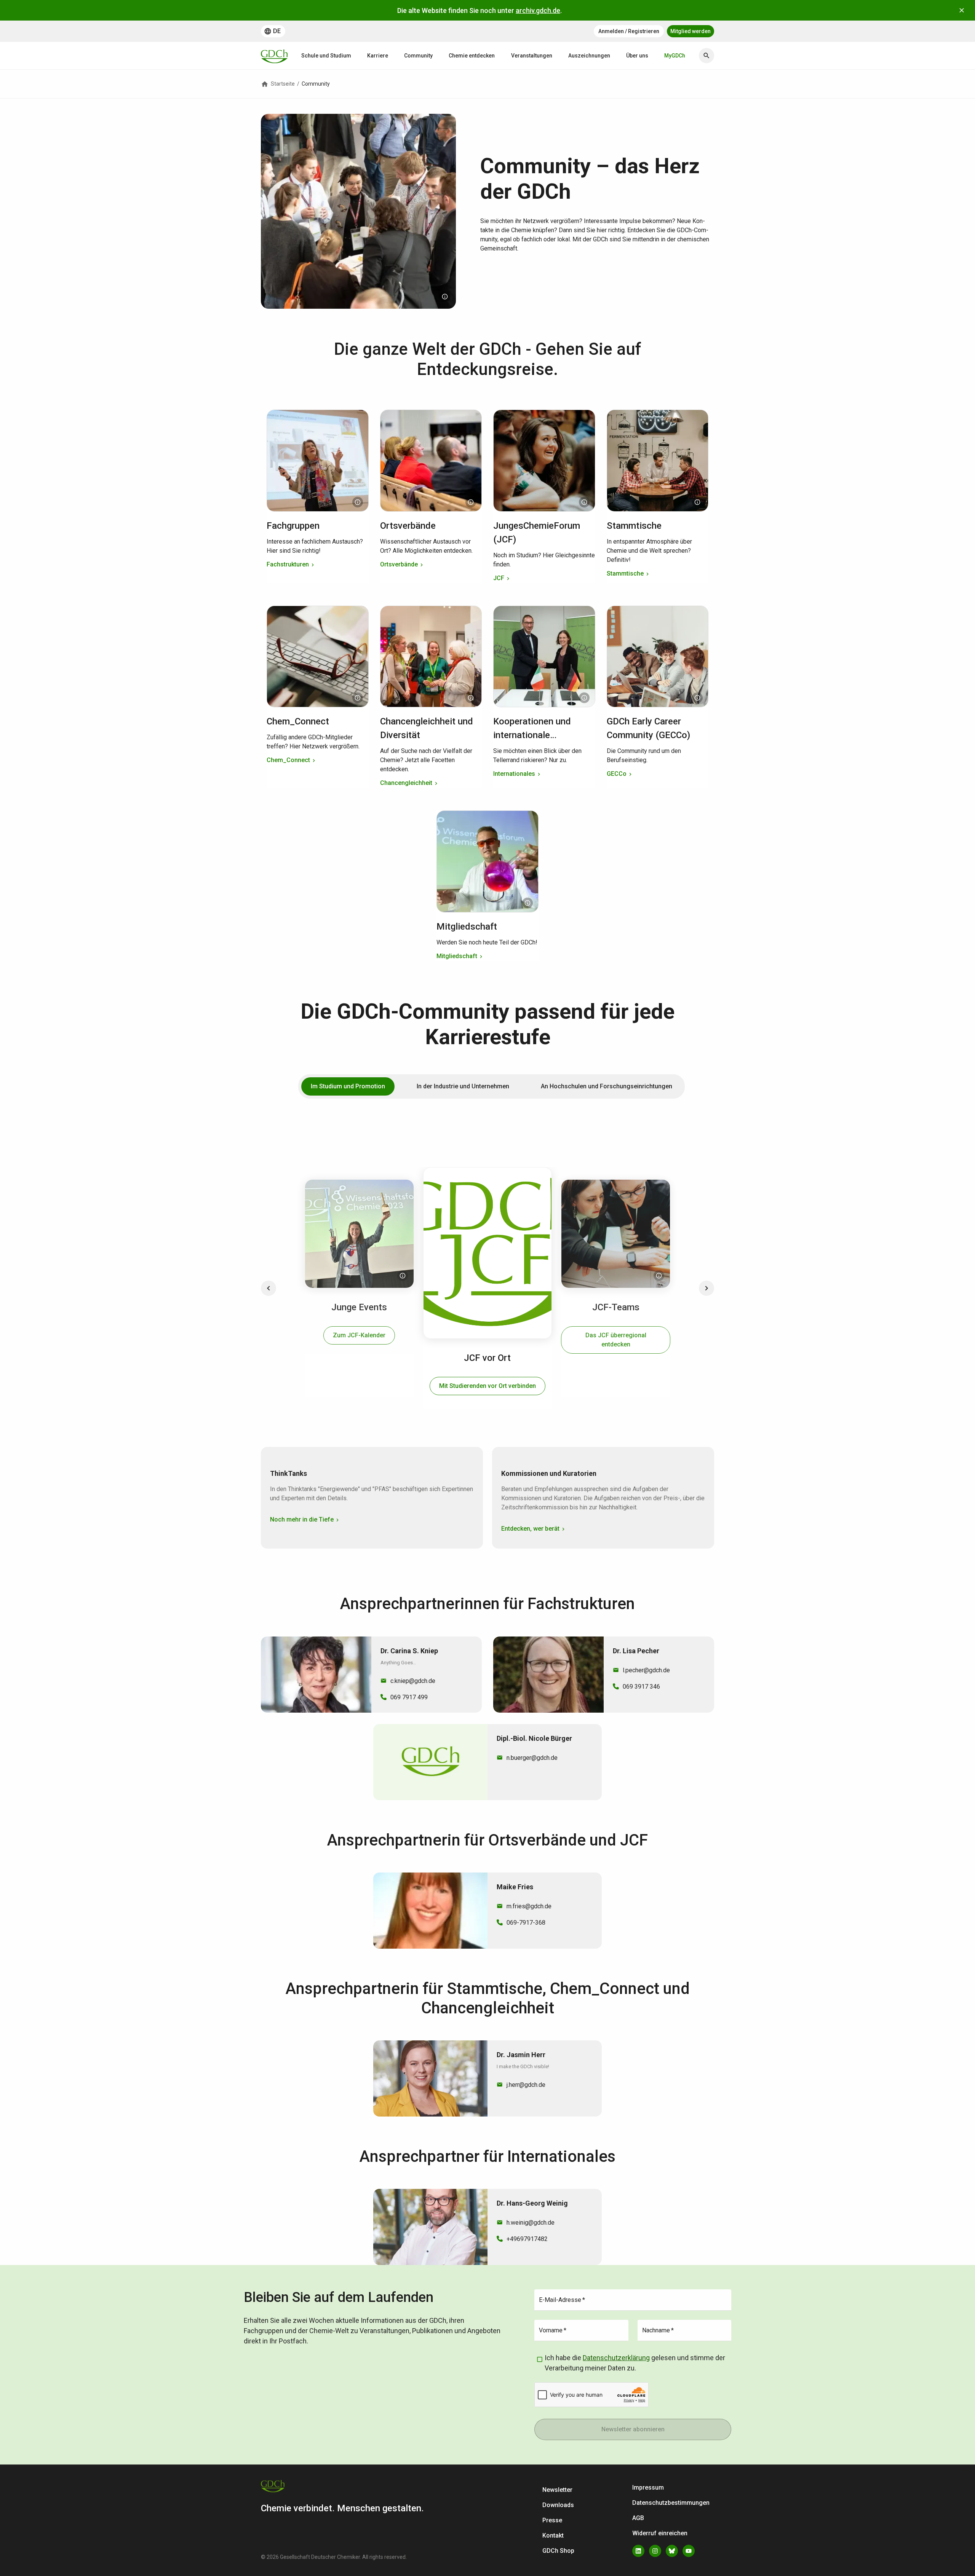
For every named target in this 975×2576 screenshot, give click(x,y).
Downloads (558, 2505)
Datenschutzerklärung (616, 2358)
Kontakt (553, 2535)
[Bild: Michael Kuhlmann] (584, 502)
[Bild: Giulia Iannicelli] (358, 698)
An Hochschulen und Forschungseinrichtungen (607, 1086)
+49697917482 (527, 2239)
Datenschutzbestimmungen (671, 2503)
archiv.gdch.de (538, 10)
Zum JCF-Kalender (359, 1335)
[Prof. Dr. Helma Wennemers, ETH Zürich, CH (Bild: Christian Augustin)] (358, 502)
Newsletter (557, 2490)
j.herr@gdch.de (526, 2085)
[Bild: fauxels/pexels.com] (697, 698)
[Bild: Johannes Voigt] (471, 698)
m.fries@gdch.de (529, 1906)
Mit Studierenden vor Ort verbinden (487, 1386)
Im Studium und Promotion (348, 1086)
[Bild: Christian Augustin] (445, 297)
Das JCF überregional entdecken (616, 1340)
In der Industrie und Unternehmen (463, 1086)
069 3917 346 (641, 1687)
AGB (638, 2518)
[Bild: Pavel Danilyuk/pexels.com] (697, 502)
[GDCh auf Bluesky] (672, 2551)
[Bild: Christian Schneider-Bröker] (471, 502)
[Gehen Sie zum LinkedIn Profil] (638, 2551)
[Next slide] (706, 1288)
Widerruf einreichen (660, 2533)
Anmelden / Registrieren (629, 31)
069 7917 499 (409, 1697)
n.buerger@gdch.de (532, 1758)
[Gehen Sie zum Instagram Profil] (655, 2551)
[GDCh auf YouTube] (689, 2551)
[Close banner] (962, 10)
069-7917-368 (526, 1923)
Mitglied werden (690, 31)
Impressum (648, 2487)
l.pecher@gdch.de (646, 1670)
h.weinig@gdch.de (531, 2223)
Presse (552, 2520)
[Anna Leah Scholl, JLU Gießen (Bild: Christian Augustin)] (403, 1276)
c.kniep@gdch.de (413, 1681)
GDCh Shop (558, 2551)
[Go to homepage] (274, 56)
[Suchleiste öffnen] (706, 56)
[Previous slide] (269, 1288)
